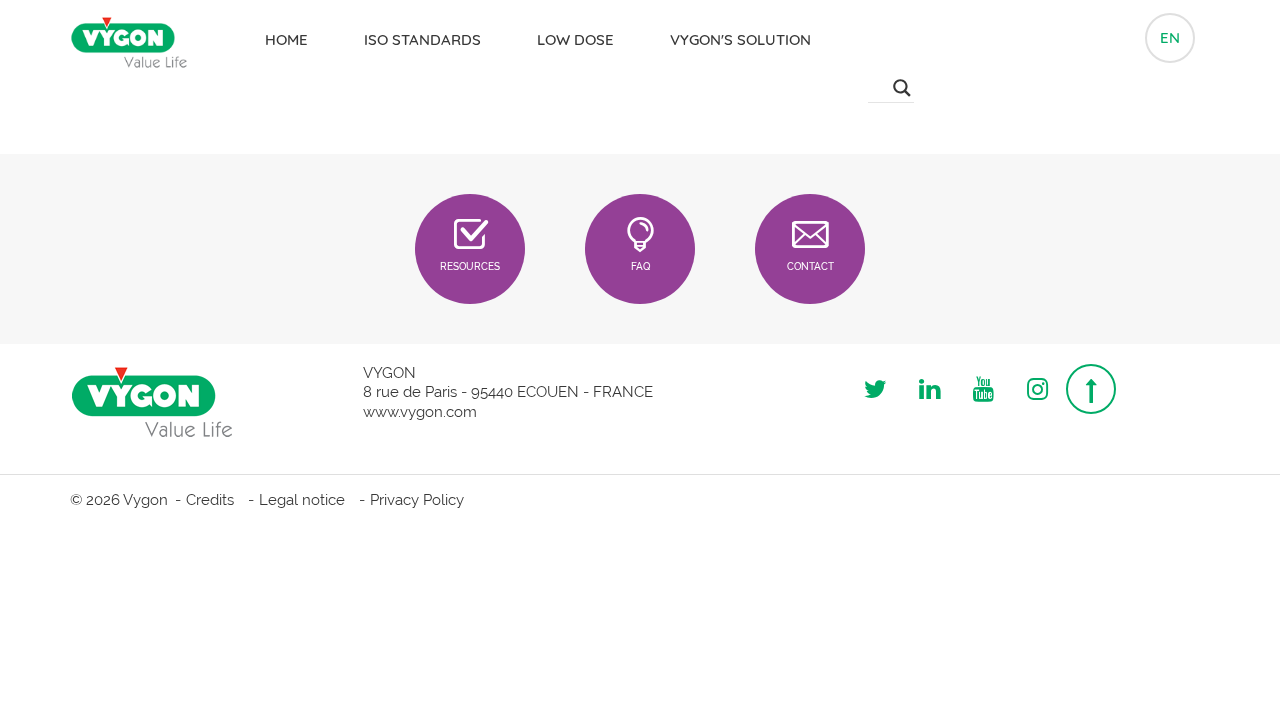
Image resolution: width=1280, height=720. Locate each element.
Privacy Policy (417, 500)
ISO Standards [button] (422, 39)
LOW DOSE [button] (575, 39)
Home (286, 39)
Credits (210, 500)
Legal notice (302, 500)
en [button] (1170, 37)
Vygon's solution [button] (740, 39)
